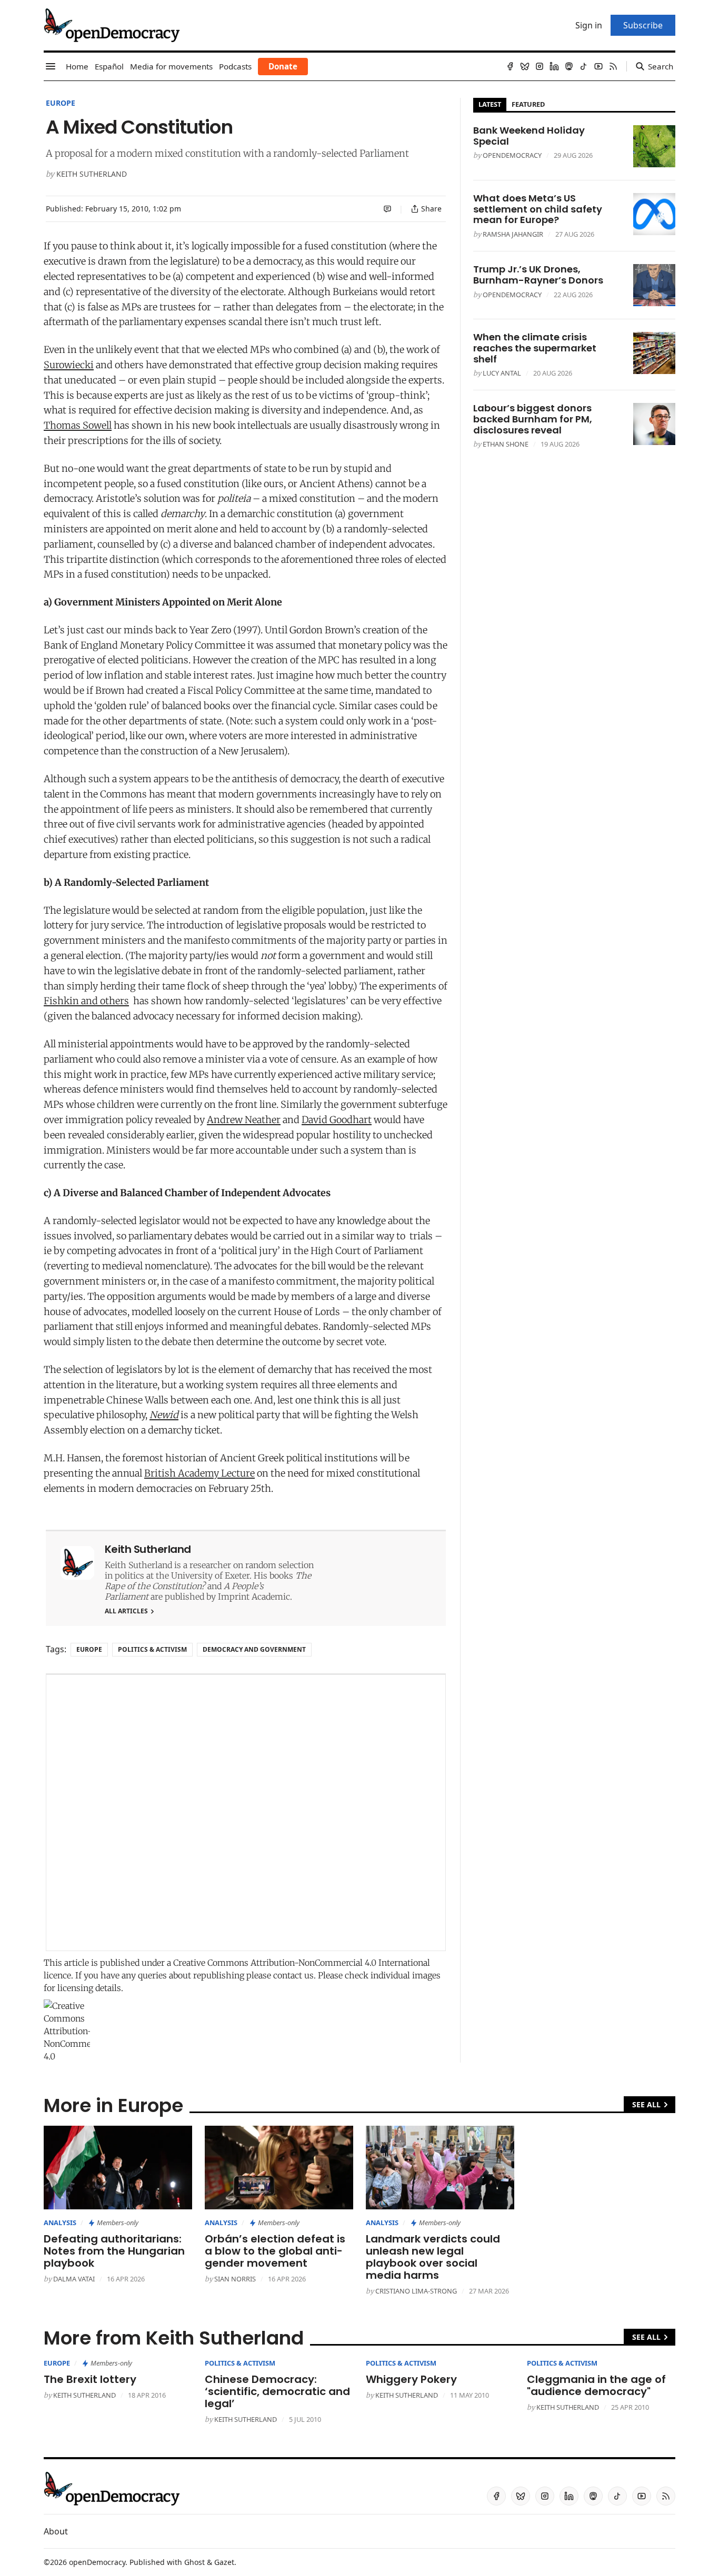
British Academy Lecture (199, 1473)
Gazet (224, 2562)
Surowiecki (69, 365)
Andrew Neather (244, 1120)
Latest (490, 104)
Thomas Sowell (78, 425)
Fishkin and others (86, 1001)
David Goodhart (337, 1120)
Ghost (194, 2562)
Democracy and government (254, 1649)
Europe (61, 103)
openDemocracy (512, 155)
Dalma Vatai (74, 2279)
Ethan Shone (506, 444)
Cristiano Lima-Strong (416, 2291)
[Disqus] (246, 1813)
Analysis (60, 2223)
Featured (528, 104)
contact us (293, 1975)
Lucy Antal (502, 373)
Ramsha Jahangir (513, 234)
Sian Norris (235, 2279)
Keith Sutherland (92, 174)
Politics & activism (152, 1649)
